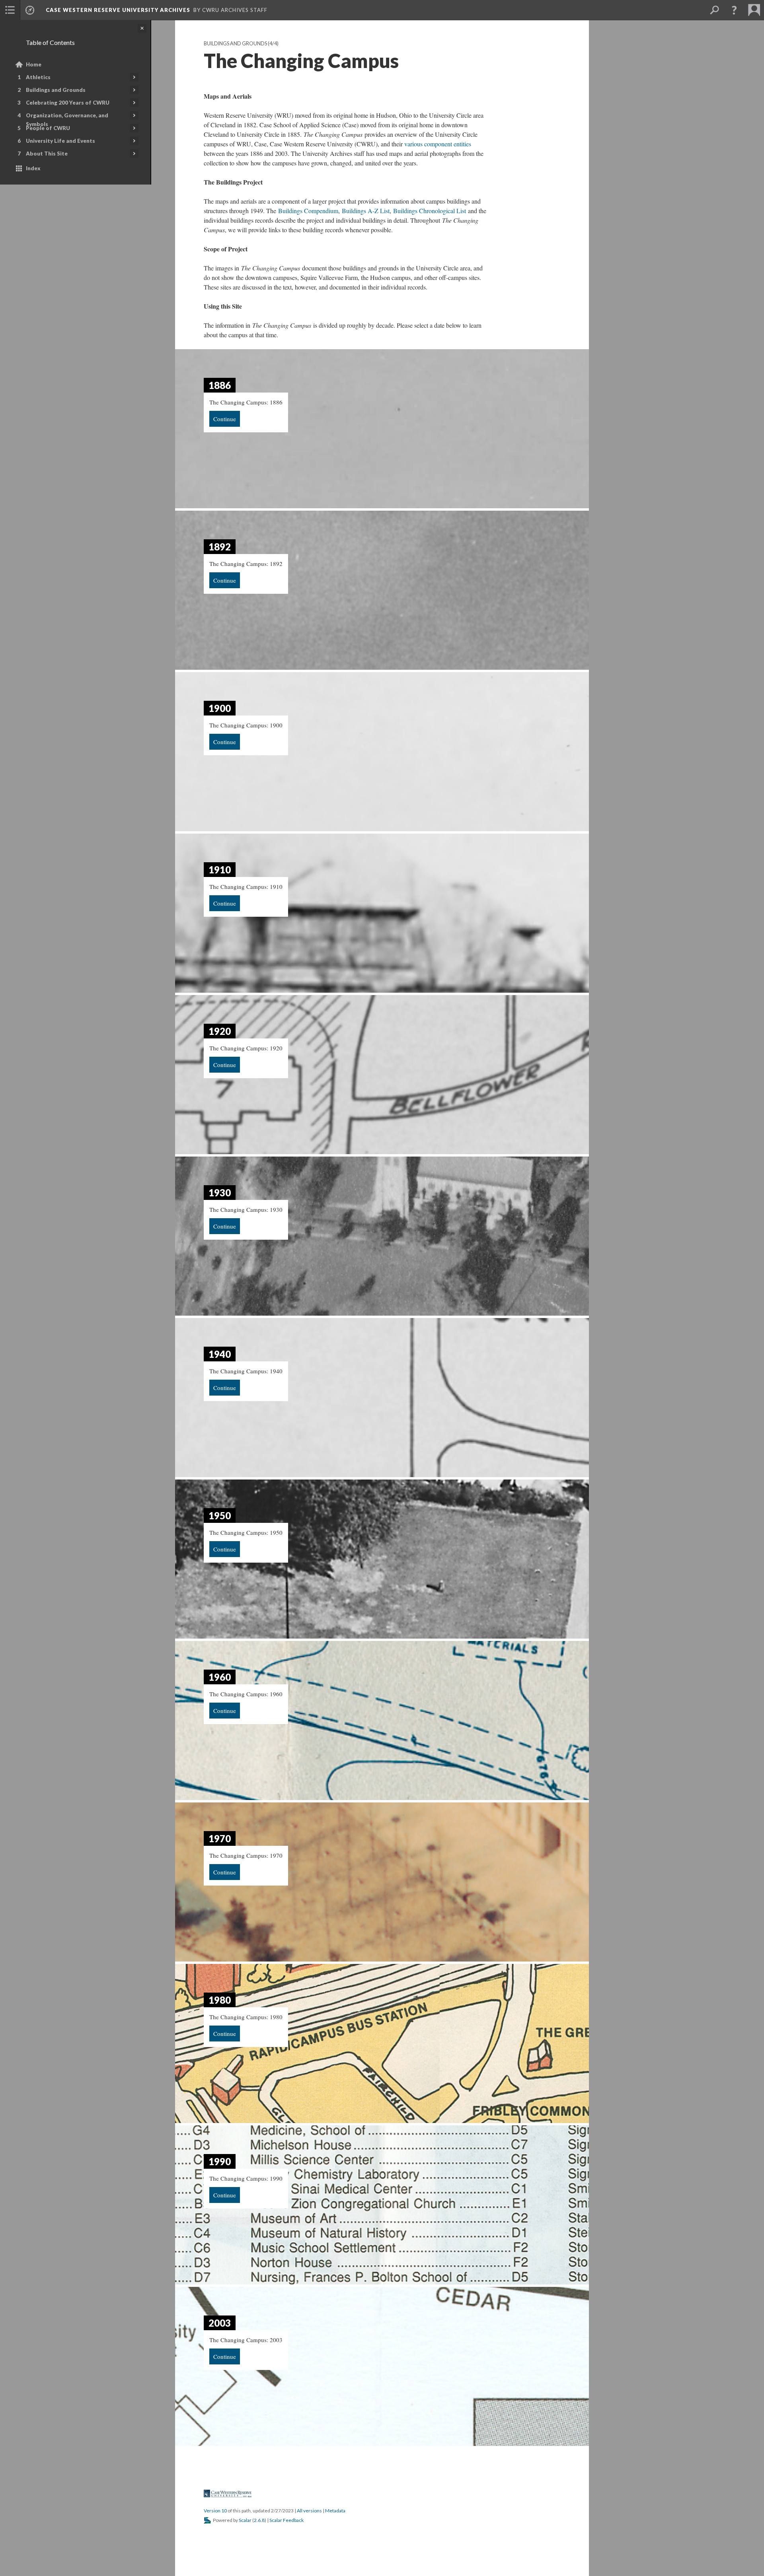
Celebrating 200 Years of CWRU (68, 103)
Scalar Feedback (286, 2520)
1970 (220, 1838)
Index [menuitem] (33, 168)
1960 (220, 1677)
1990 (220, 2161)
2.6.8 (259, 2520)
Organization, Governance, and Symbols (67, 120)
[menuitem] (10, 10)
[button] (734, 10)
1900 (220, 708)
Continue (225, 419)
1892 (220, 547)
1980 (220, 2000)
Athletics (38, 77)
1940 (220, 1354)
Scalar (245, 2520)
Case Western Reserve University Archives (118, 10)
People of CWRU (48, 128)
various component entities (438, 144)
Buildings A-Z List (366, 211)
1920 (220, 1031)
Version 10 (215, 2511)
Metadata (335, 2511)
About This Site (47, 154)
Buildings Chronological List (430, 211)
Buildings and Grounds (56, 90)
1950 (220, 1515)
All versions (309, 2511)
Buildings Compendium (308, 211)
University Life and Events (60, 141)
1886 (220, 385)
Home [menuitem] (34, 64)
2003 (220, 2323)
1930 (220, 1193)
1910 (220, 870)
